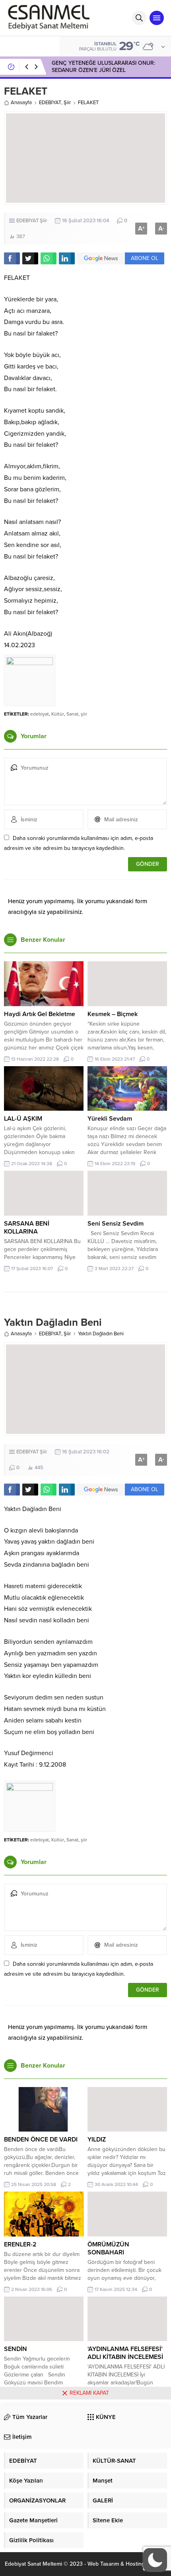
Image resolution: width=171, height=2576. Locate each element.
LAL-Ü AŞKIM (23, 1119)
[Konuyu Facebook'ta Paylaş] (12, 258)
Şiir (67, 103)
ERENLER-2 (20, 2244)
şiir (84, 714)
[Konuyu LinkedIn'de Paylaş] (67, 258)
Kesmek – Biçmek (113, 1014)
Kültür (58, 714)
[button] (155, 2560)
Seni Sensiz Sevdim (116, 1224)
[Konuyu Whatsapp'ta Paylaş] (49, 258)
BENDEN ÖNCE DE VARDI (41, 2140)
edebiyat (40, 714)
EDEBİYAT (50, 103)
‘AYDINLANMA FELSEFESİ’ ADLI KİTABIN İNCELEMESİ (125, 2353)
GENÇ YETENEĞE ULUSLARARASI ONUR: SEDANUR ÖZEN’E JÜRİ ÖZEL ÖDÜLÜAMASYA (103, 70)
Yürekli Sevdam (110, 1119)
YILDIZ (97, 2140)
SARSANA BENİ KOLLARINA (27, 1228)
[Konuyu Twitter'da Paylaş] (30, 258)
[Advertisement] (85, 2488)
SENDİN (16, 2349)
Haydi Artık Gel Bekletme (40, 1014)
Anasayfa (21, 103)
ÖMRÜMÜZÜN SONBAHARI (108, 2248)
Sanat (72, 714)
